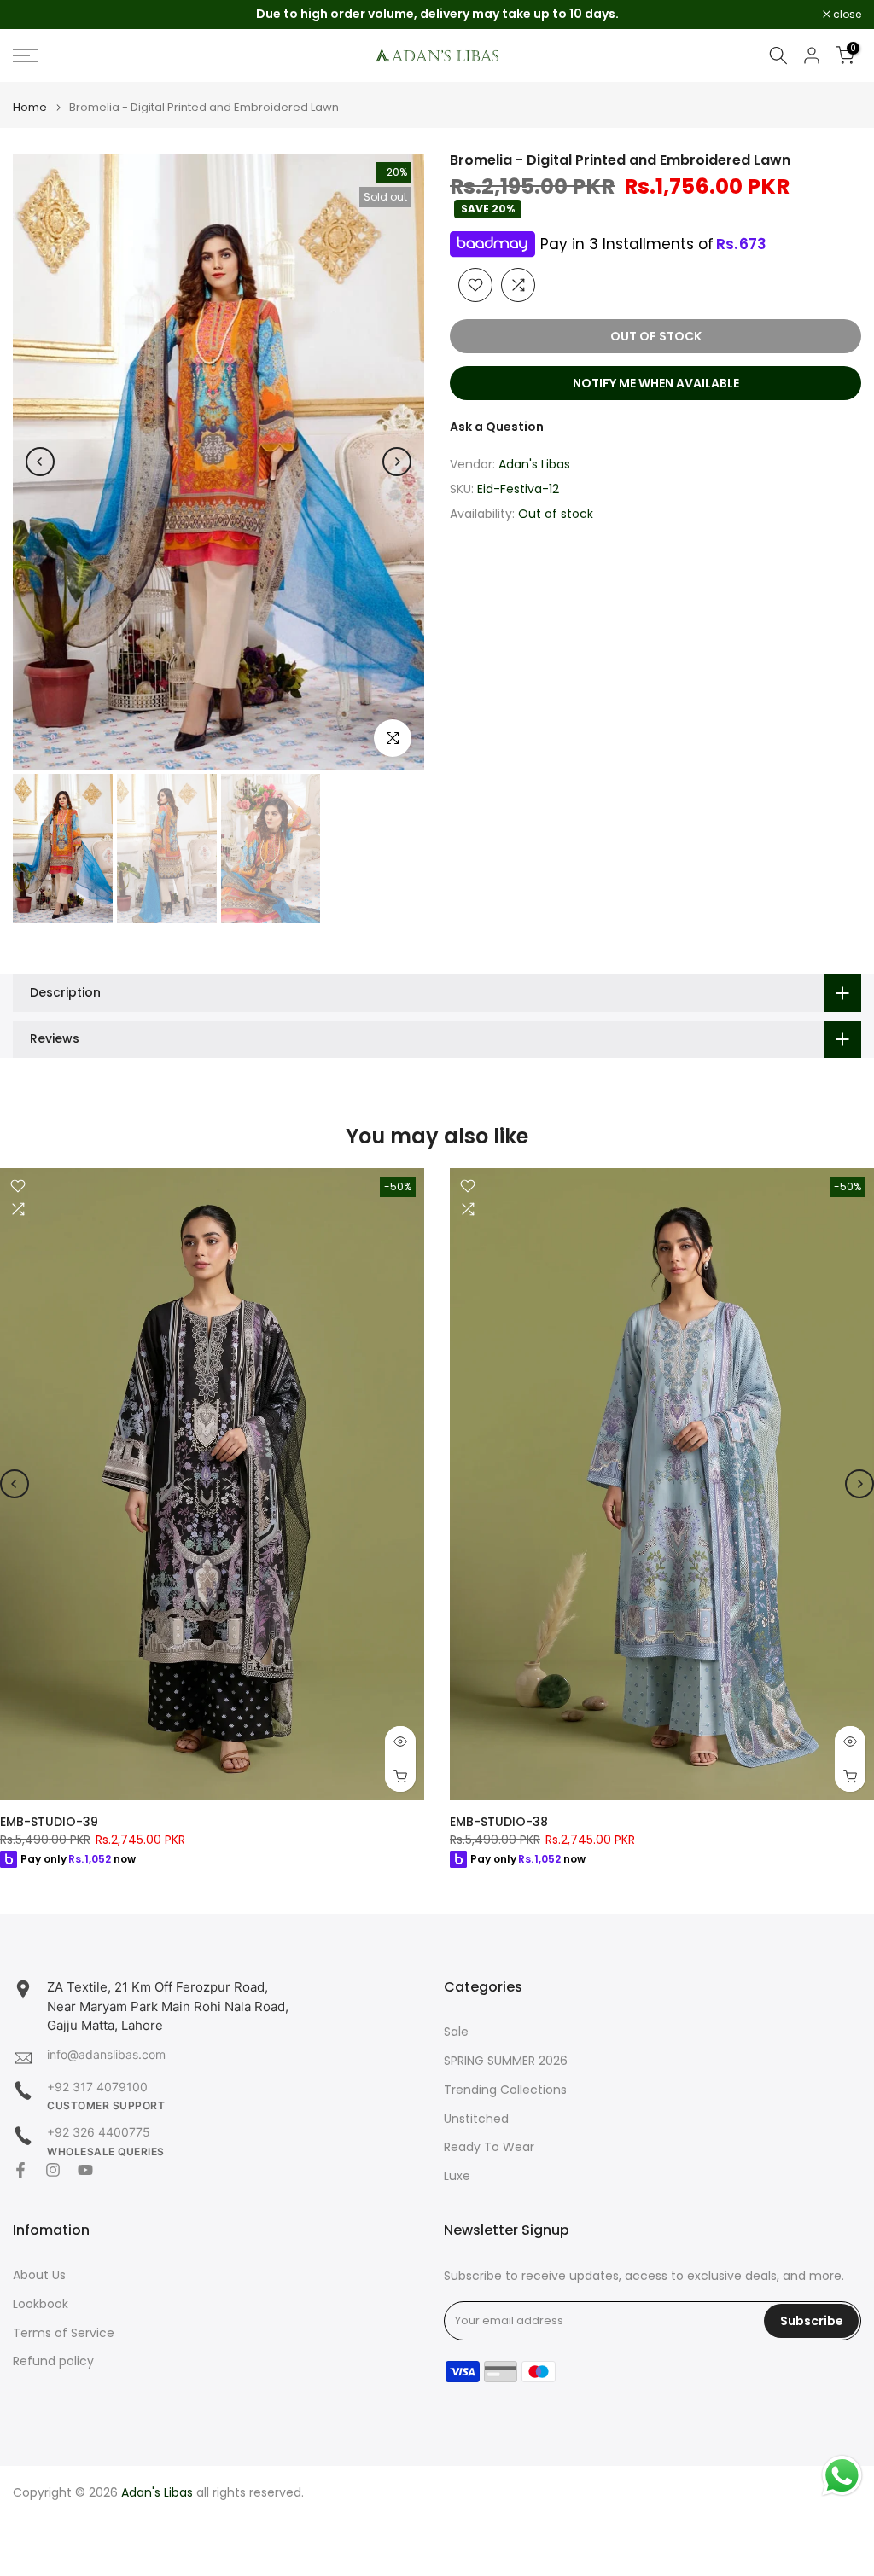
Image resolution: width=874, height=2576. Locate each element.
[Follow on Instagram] (53, 2170)
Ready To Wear (489, 2147)
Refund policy (53, 2361)
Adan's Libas (534, 464)
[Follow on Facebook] (20, 2170)
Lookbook (41, 2304)
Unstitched (476, 2119)
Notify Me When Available (656, 383)
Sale (456, 2032)
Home (30, 107)
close (36, 15)
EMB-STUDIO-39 (49, 1822)
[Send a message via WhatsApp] (842, 2476)
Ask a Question (497, 427)
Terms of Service (64, 2333)
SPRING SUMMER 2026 (506, 2061)
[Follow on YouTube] (85, 2170)
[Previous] (40, 462)
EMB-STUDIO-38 (499, 1822)
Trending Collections (505, 2090)
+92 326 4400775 (99, 2132)
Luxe (457, 2176)
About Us (39, 2275)
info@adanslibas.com (106, 2054)
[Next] (397, 462)
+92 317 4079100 (97, 2087)
